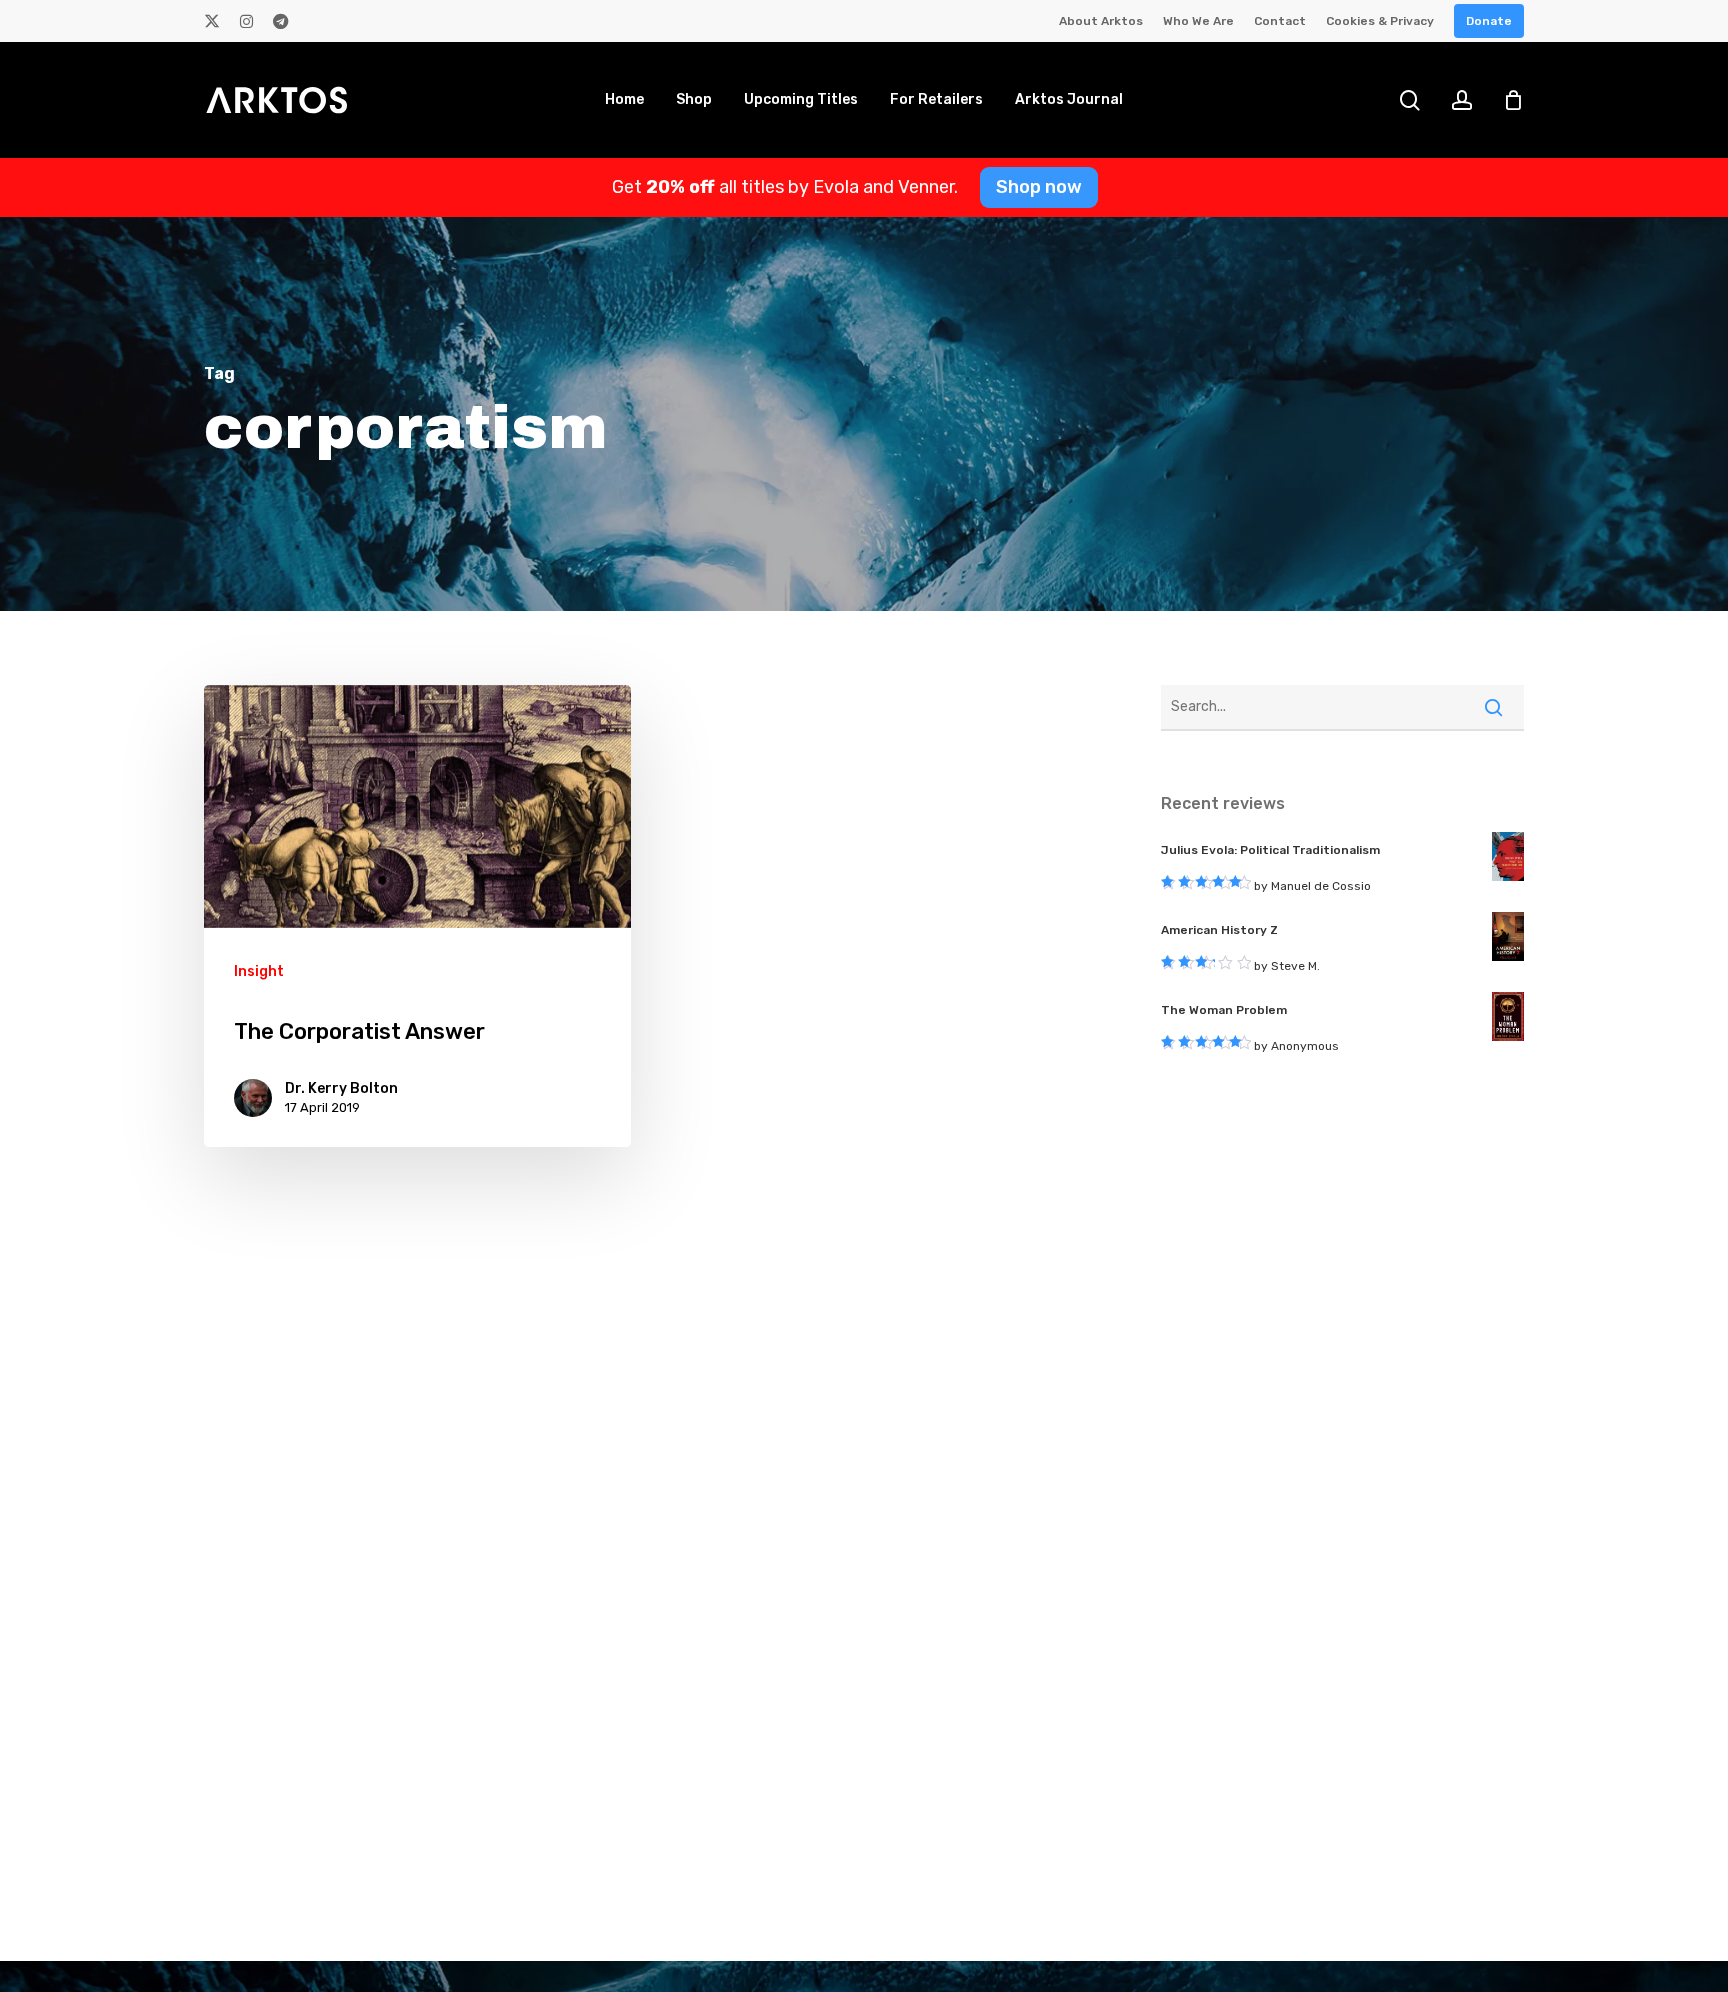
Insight (259, 971)
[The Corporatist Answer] (417, 916)
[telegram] (281, 21)
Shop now (1039, 187)
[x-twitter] (212, 21)
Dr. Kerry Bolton (341, 1088)
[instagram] (246, 21)
